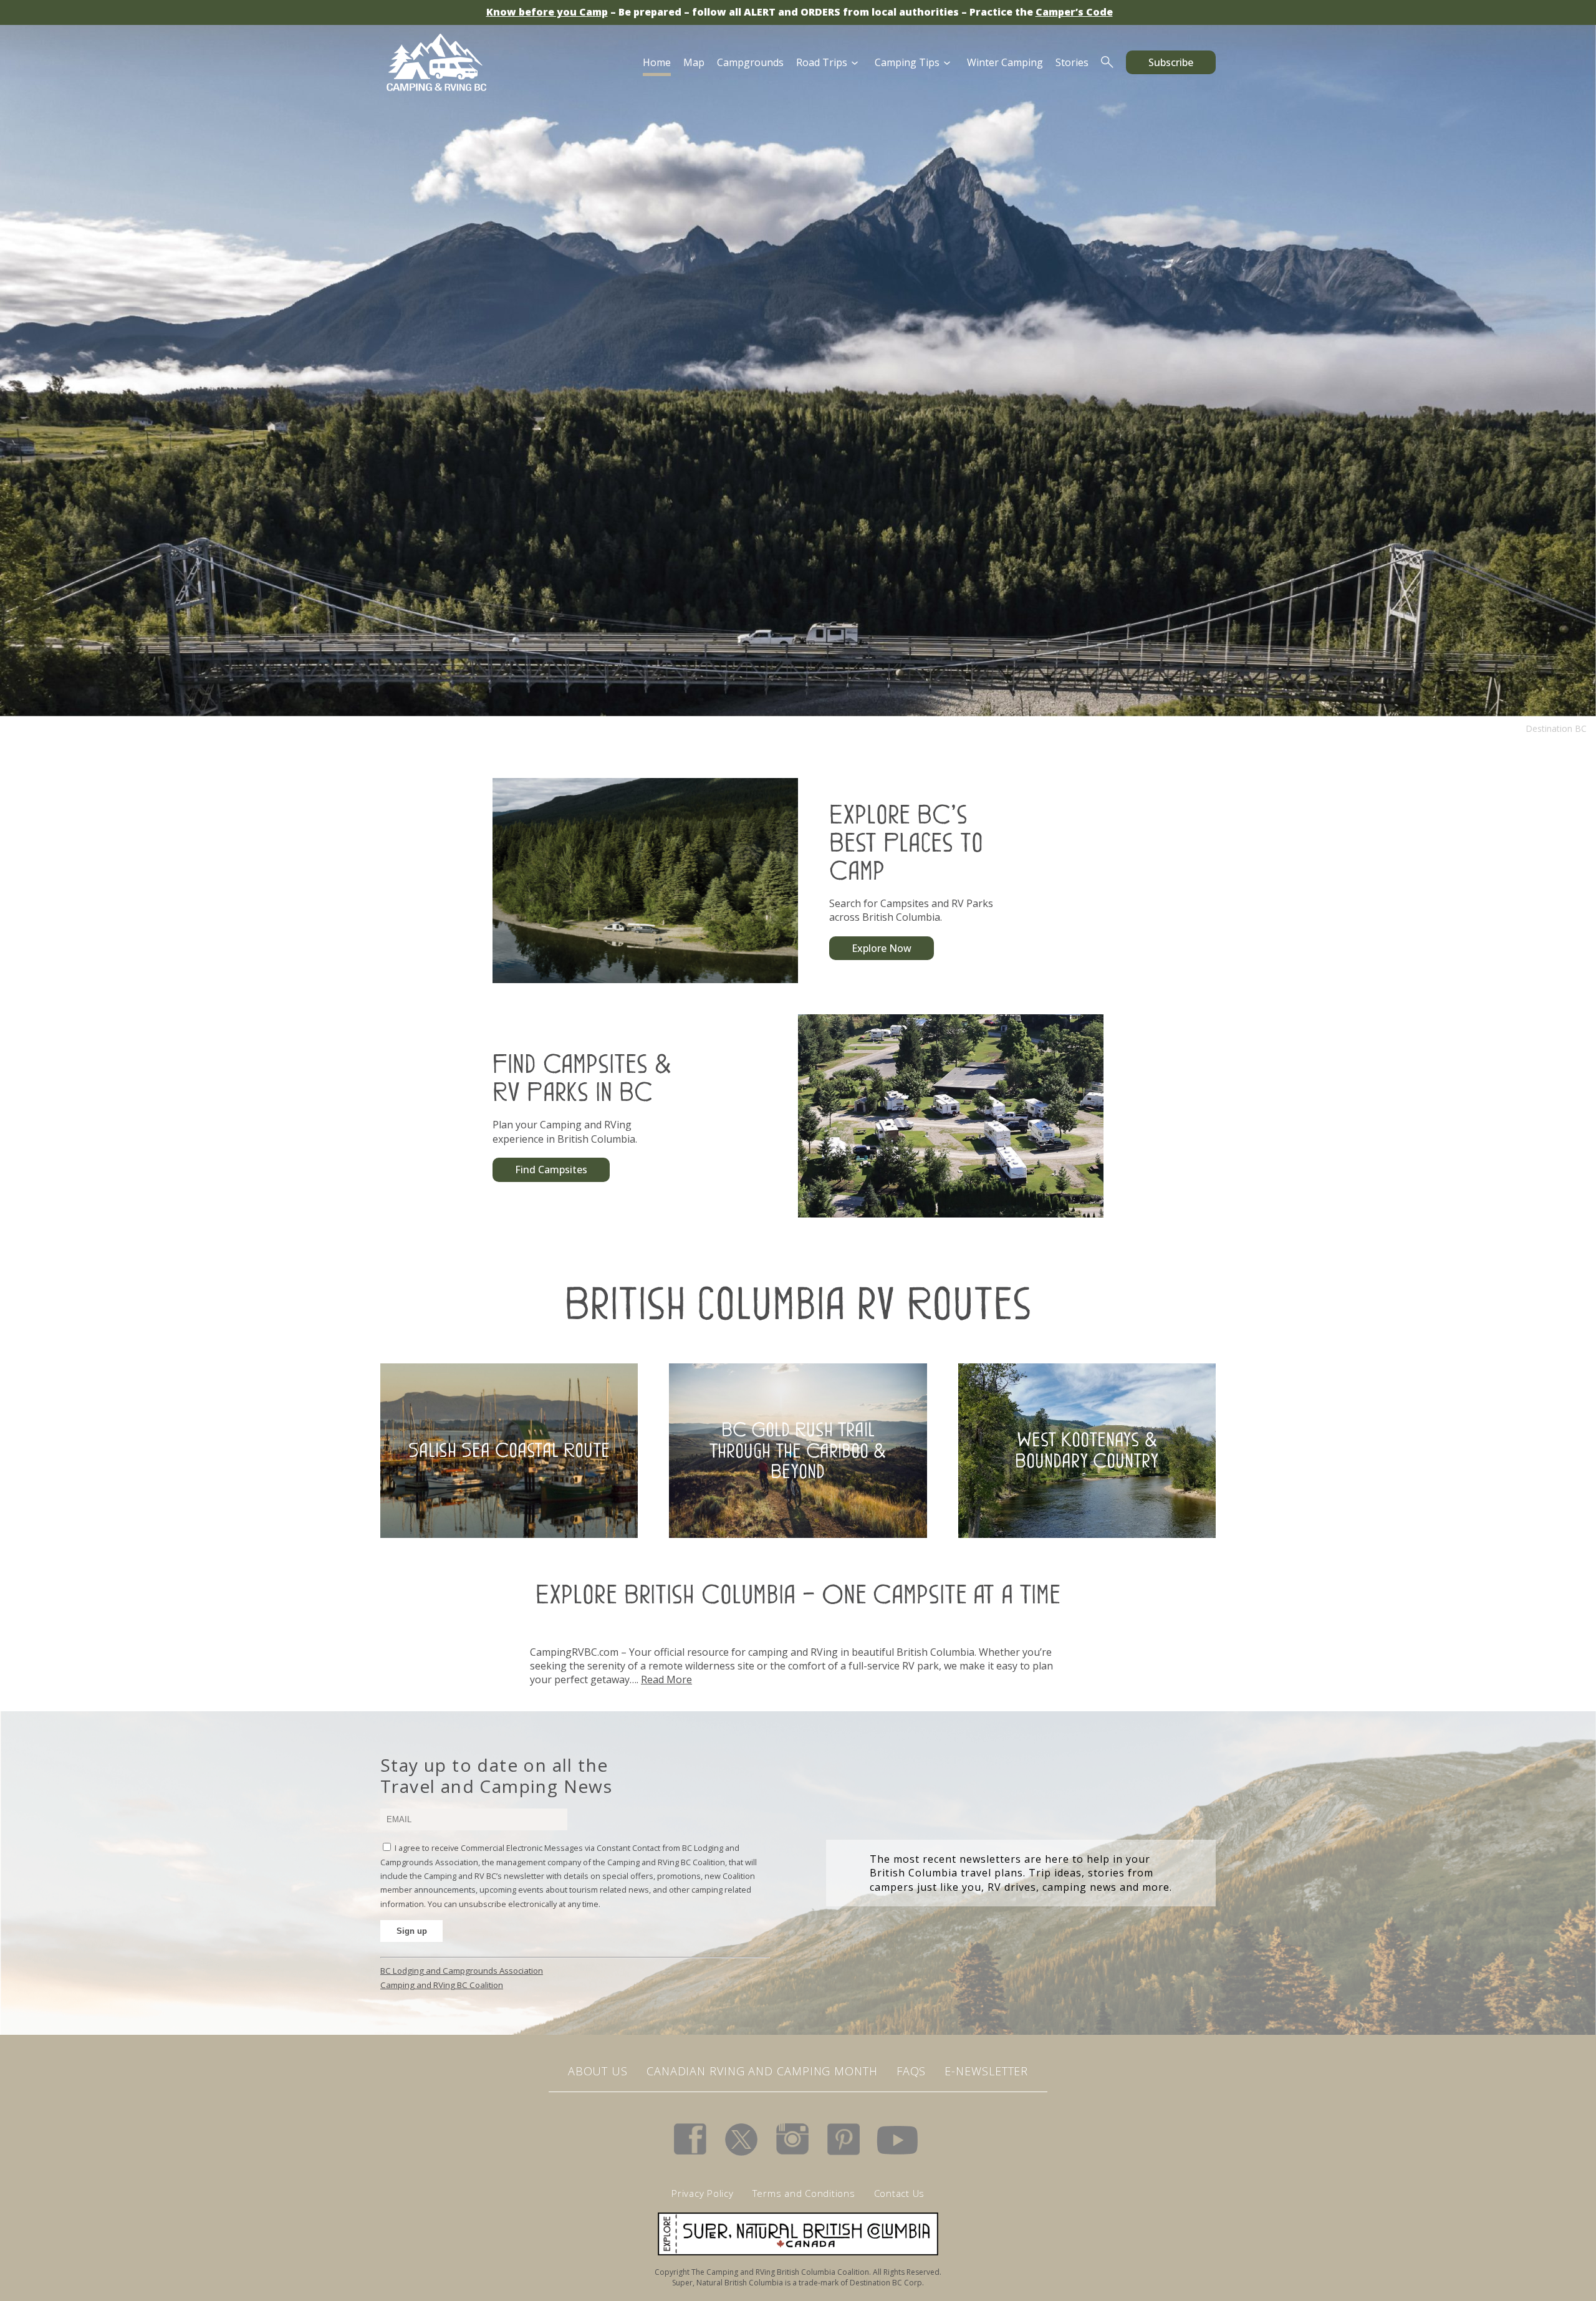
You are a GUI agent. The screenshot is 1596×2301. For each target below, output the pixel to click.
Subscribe (1171, 62)
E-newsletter (986, 2071)
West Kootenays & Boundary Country (1087, 1450)
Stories (1072, 62)
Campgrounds (750, 62)
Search (1107, 62)
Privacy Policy (703, 2193)
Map (694, 62)
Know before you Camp (547, 12)
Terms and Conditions (804, 2193)
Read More (666, 1679)
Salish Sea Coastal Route (509, 1450)
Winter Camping (1005, 62)
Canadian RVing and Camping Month (762, 2071)
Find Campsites (551, 1170)
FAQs (911, 2071)
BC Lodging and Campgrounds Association (462, 1971)
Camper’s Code (1074, 12)
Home (657, 62)
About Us (598, 2071)
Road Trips (822, 62)
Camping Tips (907, 62)
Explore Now (882, 948)
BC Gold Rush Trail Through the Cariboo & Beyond (798, 1450)
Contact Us (900, 2193)
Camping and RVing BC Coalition (442, 1985)
